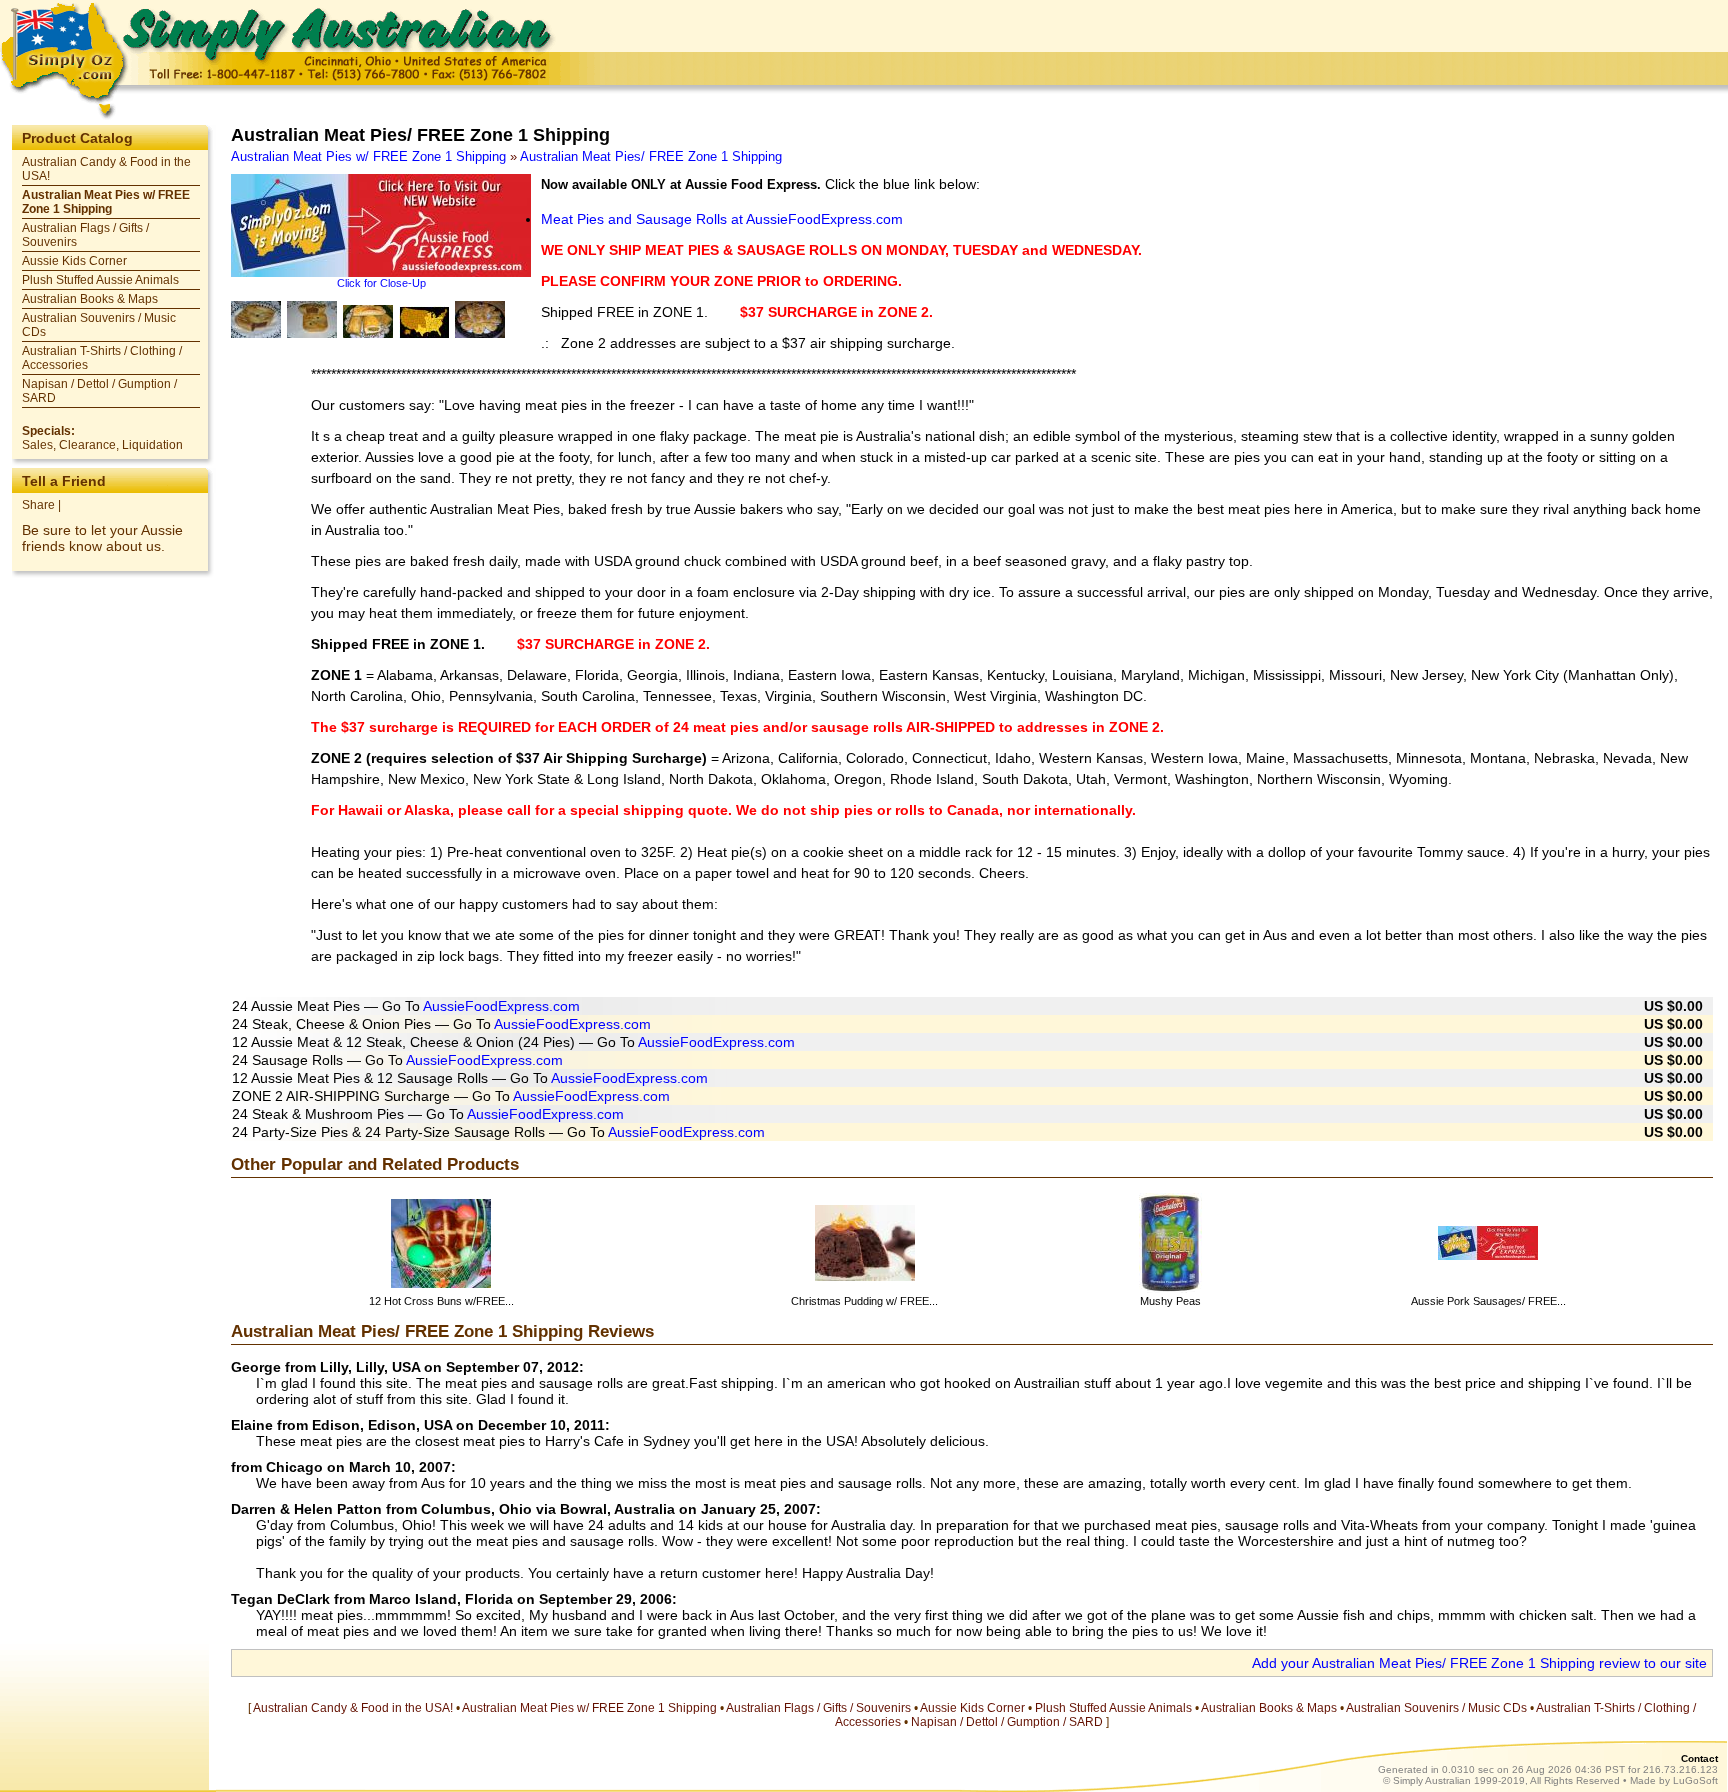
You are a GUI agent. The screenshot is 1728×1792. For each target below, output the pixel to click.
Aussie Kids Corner (74, 261)
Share (38, 505)
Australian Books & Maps (90, 299)
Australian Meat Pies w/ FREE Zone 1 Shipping (106, 202)
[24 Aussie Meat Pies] (256, 319)
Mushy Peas (1170, 1301)
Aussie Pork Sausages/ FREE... (1488, 1301)
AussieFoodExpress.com (501, 1006)
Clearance (87, 445)
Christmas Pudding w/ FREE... (864, 1301)
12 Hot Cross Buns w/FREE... (441, 1301)
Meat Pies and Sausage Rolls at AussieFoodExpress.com (722, 219)
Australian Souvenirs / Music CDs (1436, 1708)
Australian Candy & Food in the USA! (353, 1708)
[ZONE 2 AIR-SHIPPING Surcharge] (424, 322)
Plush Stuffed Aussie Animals (100, 280)
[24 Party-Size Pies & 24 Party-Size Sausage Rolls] (480, 319)
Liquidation (152, 445)
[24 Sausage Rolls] (368, 321)
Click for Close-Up (381, 283)
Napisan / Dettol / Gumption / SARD (1007, 1722)
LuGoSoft (1695, 1780)
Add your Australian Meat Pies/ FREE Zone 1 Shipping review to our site (1479, 1663)
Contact (1699, 1758)
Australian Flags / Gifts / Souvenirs (818, 1708)
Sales (37, 445)
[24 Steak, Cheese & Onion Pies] (312, 319)
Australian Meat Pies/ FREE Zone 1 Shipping (651, 156)
